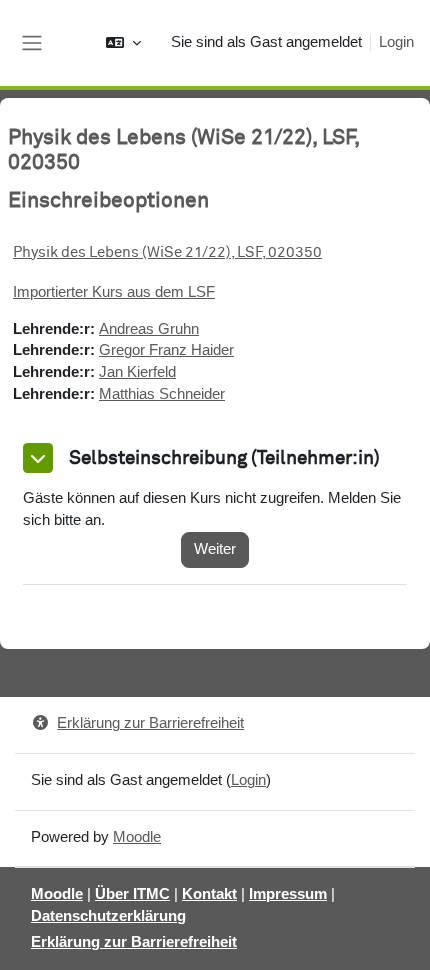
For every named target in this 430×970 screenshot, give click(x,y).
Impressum (288, 894)
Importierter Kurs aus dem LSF (114, 292)
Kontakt (209, 894)
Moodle (137, 837)
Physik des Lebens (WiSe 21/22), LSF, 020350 (167, 252)
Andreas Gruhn (149, 329)
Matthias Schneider (162, 394)
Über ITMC (132, 894)
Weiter (215, 549)
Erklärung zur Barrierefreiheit (150, 723)
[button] (123, 43)
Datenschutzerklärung (108, 916)
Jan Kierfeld (137, 372)
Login (396, 42)
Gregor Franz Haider (166, 350)
